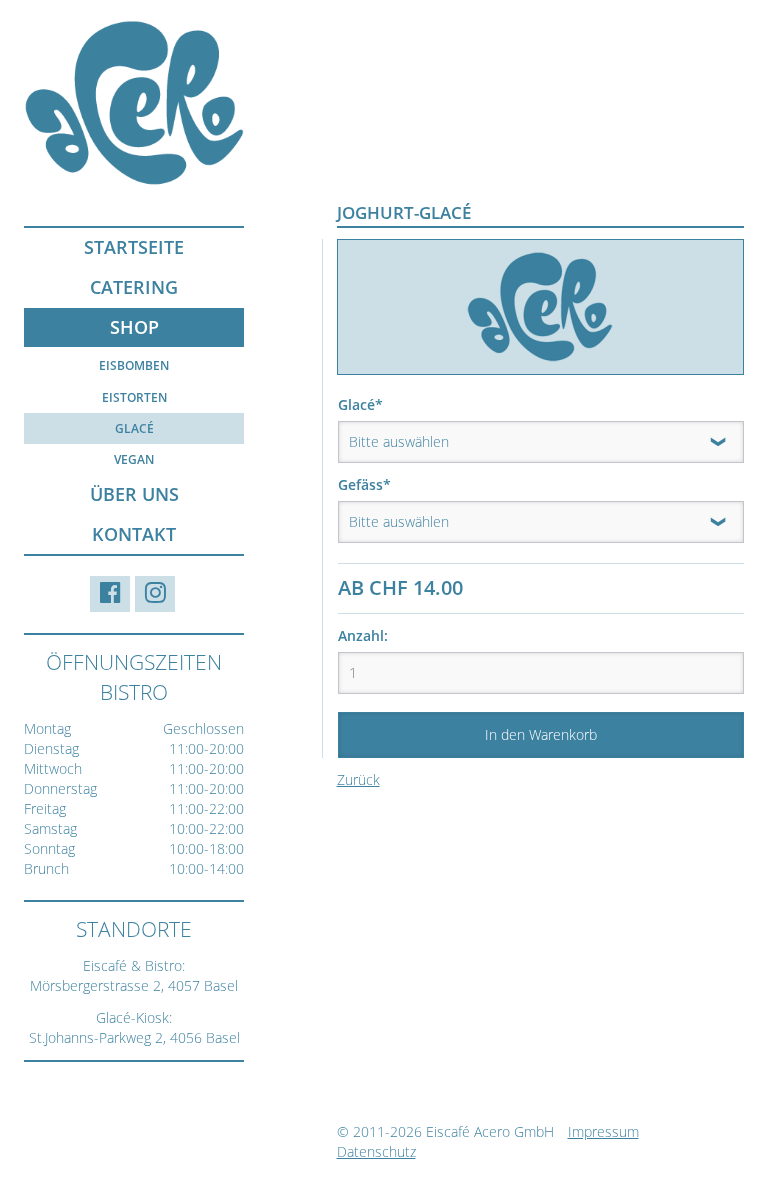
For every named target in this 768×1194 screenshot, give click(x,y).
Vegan (134, 459)
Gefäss (372, 484)
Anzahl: (363, 635)
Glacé (134, 428)
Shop (134, 327)
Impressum (603, 1131)
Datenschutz (376, 1151)
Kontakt (134, 534)
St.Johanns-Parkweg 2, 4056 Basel (134, 1037)
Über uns (134, 494)
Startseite (134, 247)
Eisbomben (134, 365)
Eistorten (134, 397)
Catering (134, 287)
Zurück (358, 779)
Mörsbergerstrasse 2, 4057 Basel (134, 985)
